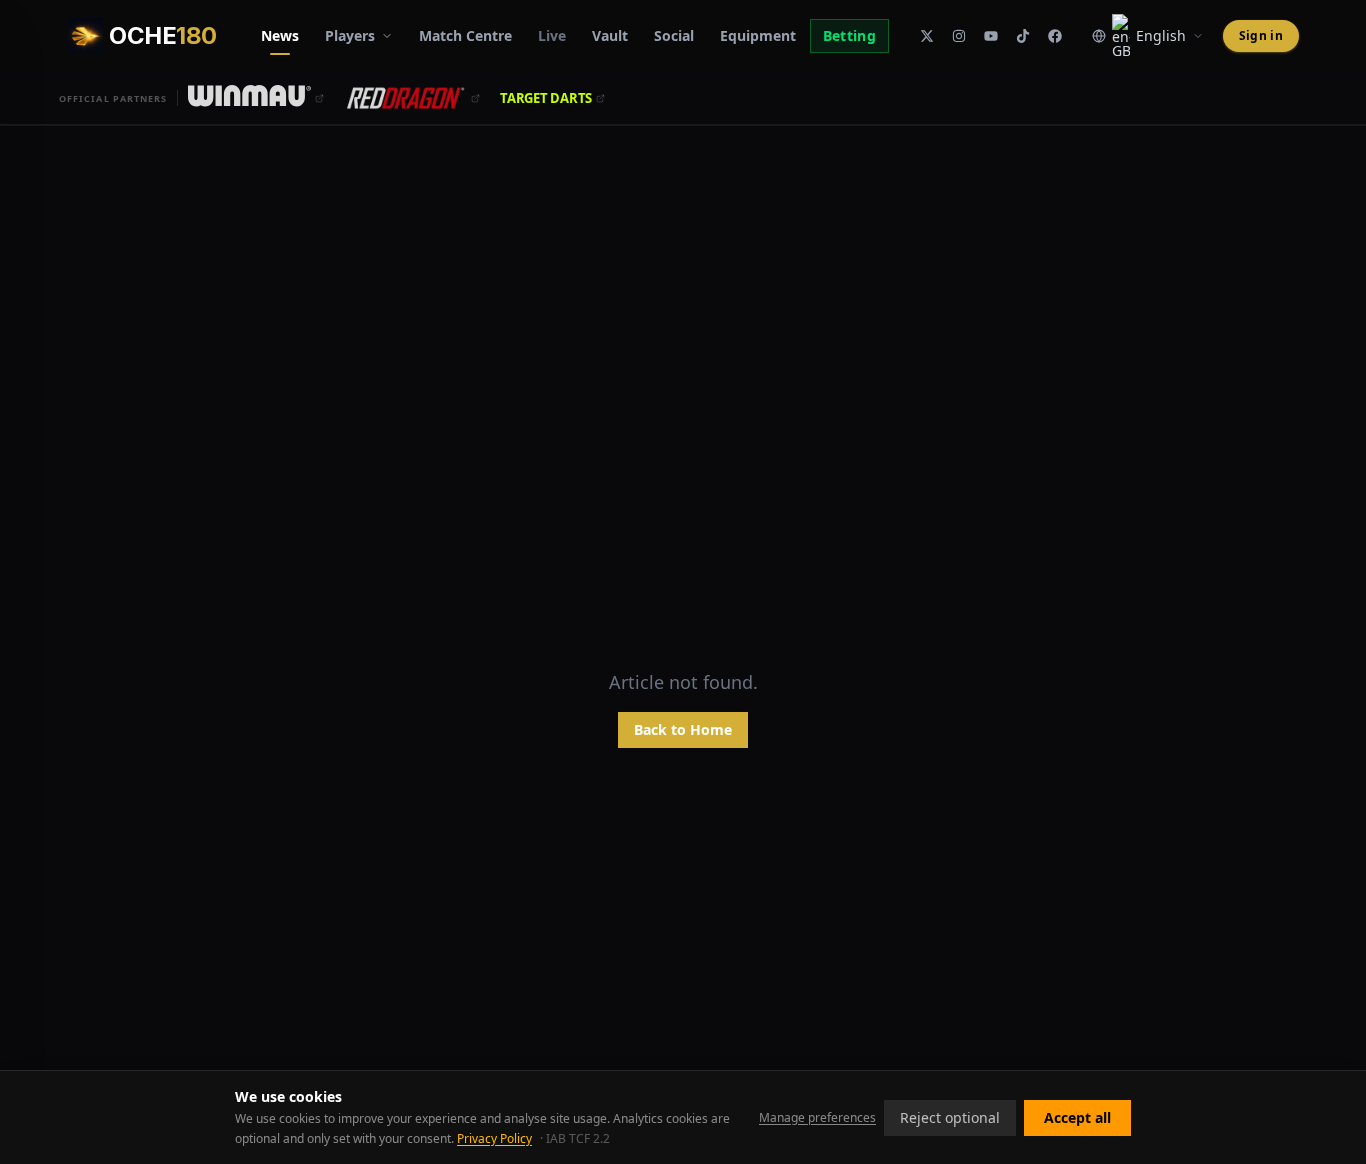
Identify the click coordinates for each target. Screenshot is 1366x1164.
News (280, 35)
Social (674, 35)
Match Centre (465, 35)
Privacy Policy (494, 1138)
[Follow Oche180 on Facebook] (1055, 36)
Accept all (1077, 1117)
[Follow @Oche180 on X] (927, 36)
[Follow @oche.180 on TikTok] (1023, 36)
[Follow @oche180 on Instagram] (959, 36)
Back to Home (683, 729)
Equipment (758, 35)
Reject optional (950, 1117)
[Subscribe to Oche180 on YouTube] (991, 36)
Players (350, 35)
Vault (610, 35)
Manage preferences (817, 1118)
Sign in (1261, 35)
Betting (849, 35)
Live (552, 35)
